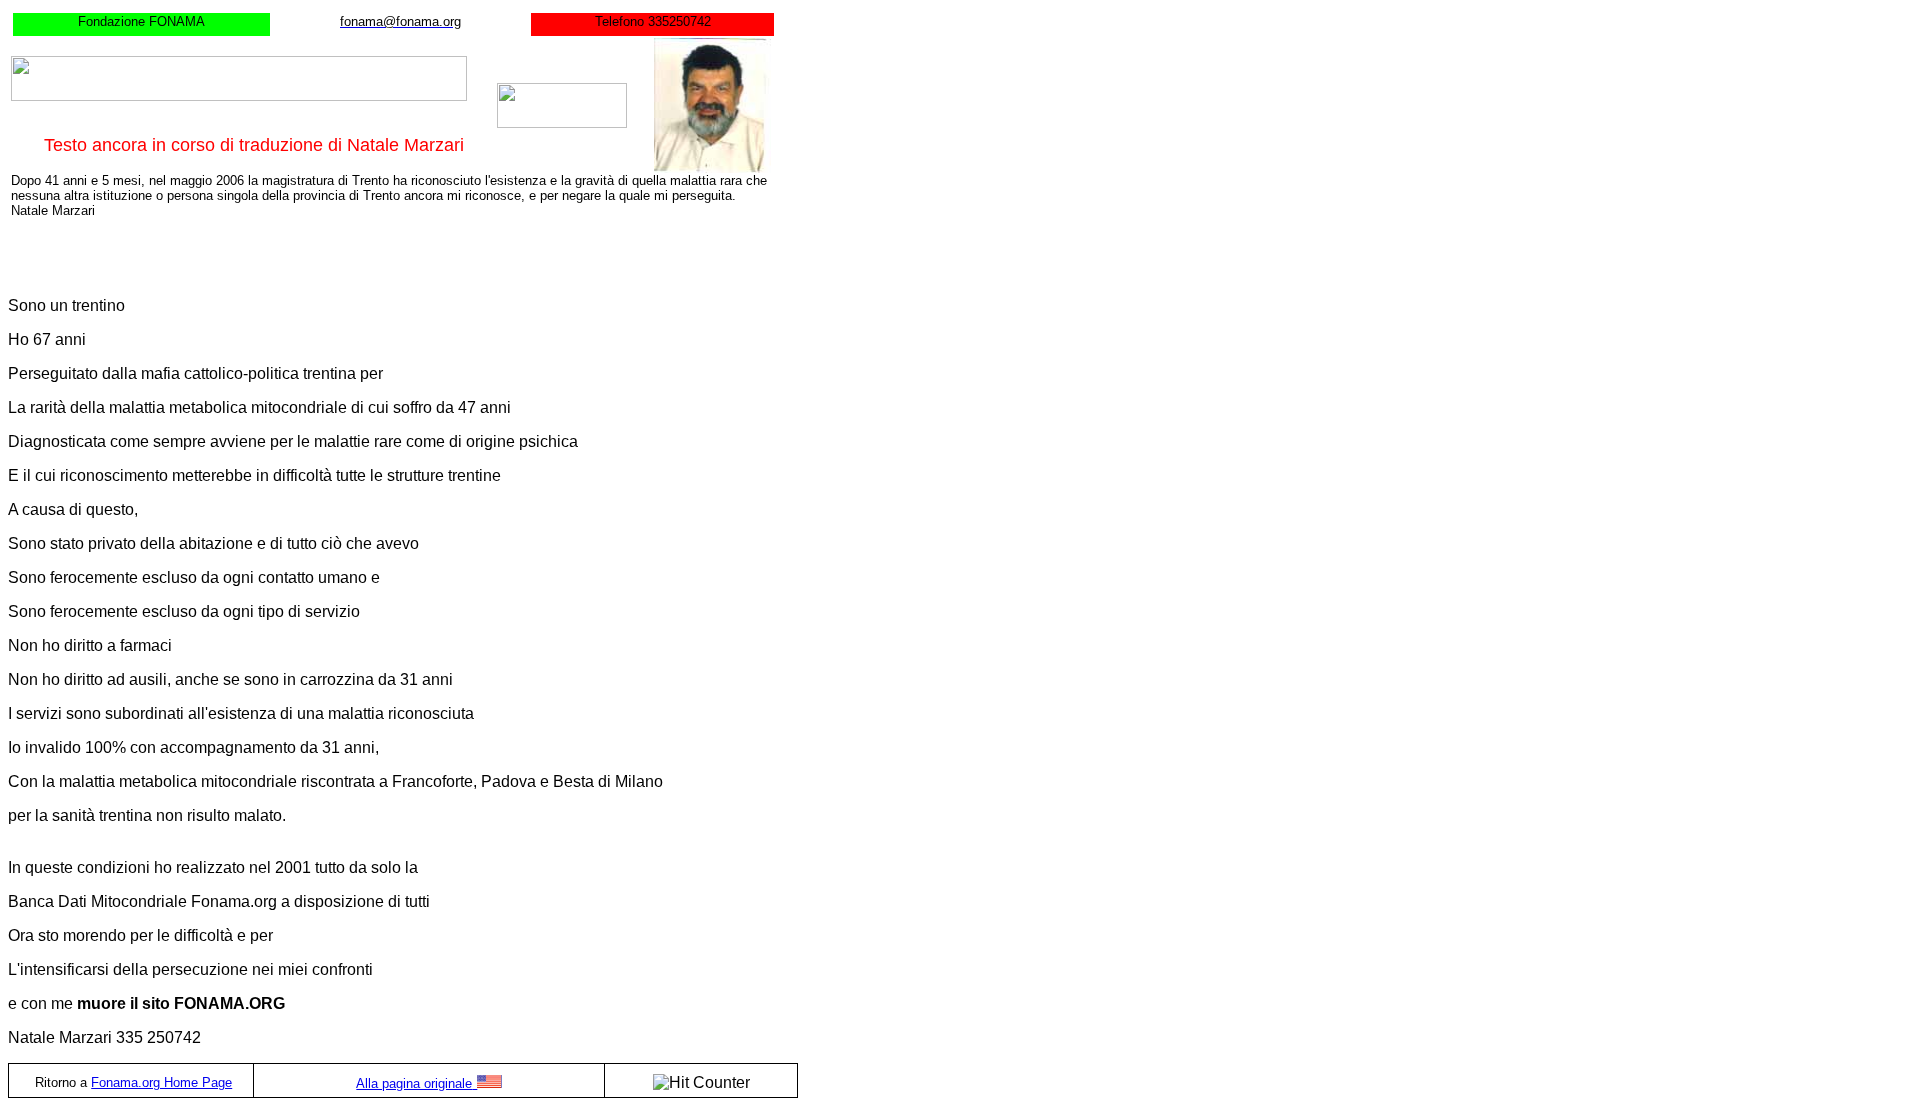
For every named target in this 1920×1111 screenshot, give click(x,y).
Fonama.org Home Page (161, 1082)
